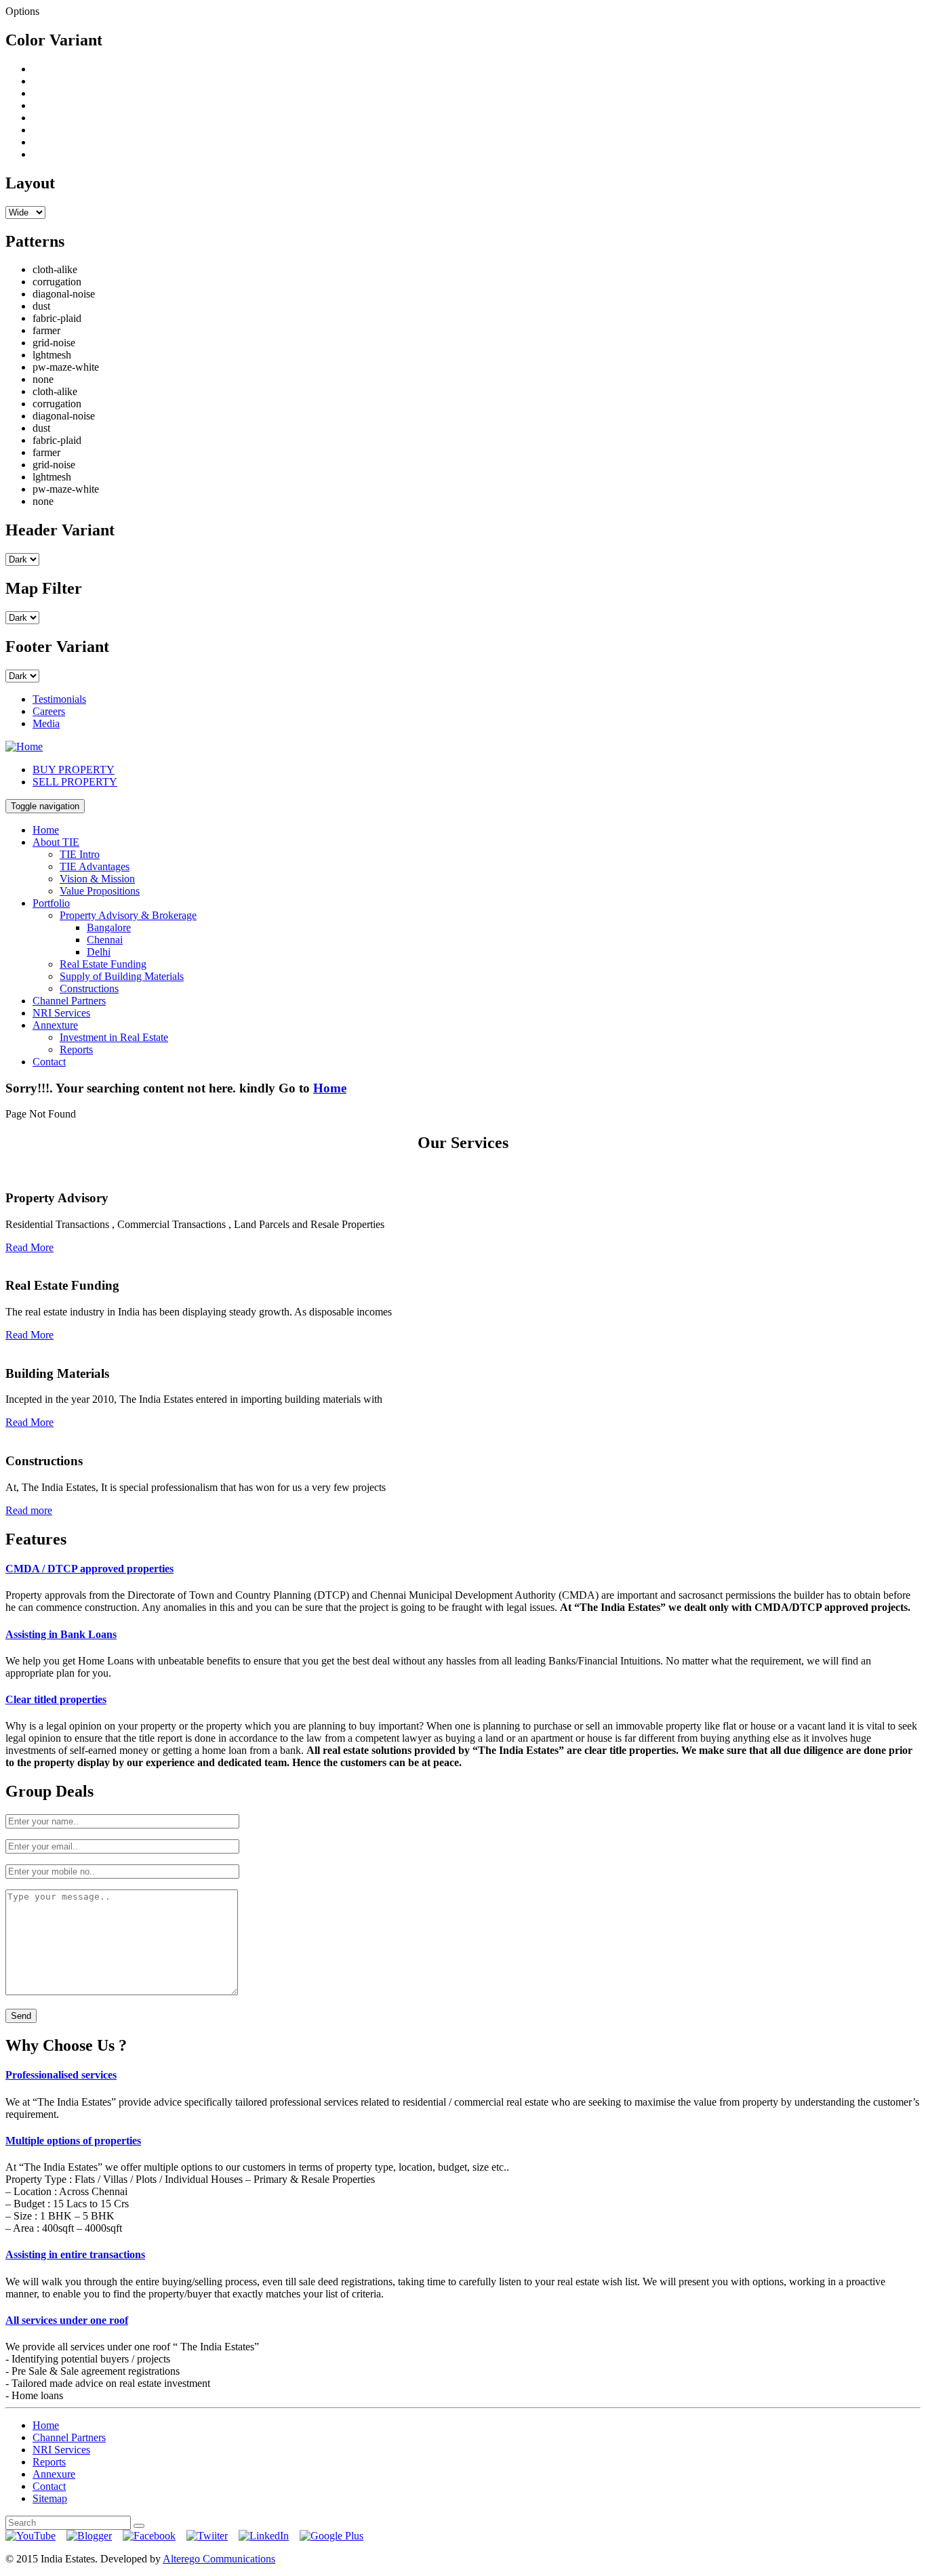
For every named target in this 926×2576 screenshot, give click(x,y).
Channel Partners (69, 1001)
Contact (49, 1062)
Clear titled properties (56, 1699)
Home (46, 830)
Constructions (89, 988)
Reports (76, 1049)
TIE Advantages (95, 866)
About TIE (56, 842)
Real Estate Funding (103, 964)
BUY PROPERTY (74, 770)
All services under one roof (67, 2320)
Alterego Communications (219, 2559)
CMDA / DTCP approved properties (89, 1569)
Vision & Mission (97, 879)
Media (46, 723)
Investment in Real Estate (114, 1037)
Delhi (99, 952)
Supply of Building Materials (122, 976)
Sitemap (50, 2498)
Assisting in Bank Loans (61, 1634)
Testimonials (59, 699)
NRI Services (61, 1013)
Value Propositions (100, 891)
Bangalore (109, 927)
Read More (29, 1247)
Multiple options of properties (73, 2141)
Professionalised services (61, 2075)
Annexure (54, 2474)
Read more (29, 1510)
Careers (49, 711)
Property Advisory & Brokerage (128, 915)
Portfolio (51, 903)
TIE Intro (80, 854)
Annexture (55, 1025)
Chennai (105, 940)
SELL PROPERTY (75, 782)
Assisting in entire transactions (75, 2254)
